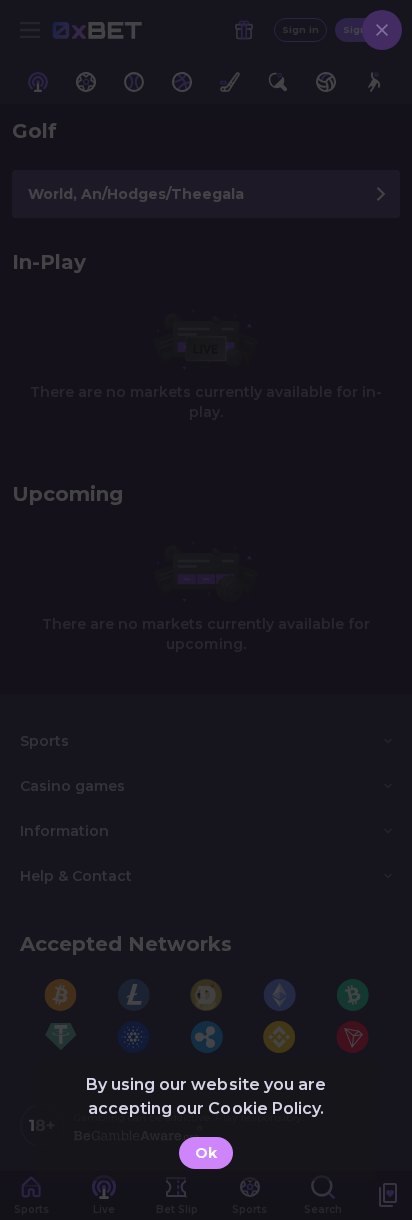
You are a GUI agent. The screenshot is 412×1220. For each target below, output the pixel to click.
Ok (206, 1153)
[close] (382, 30)
